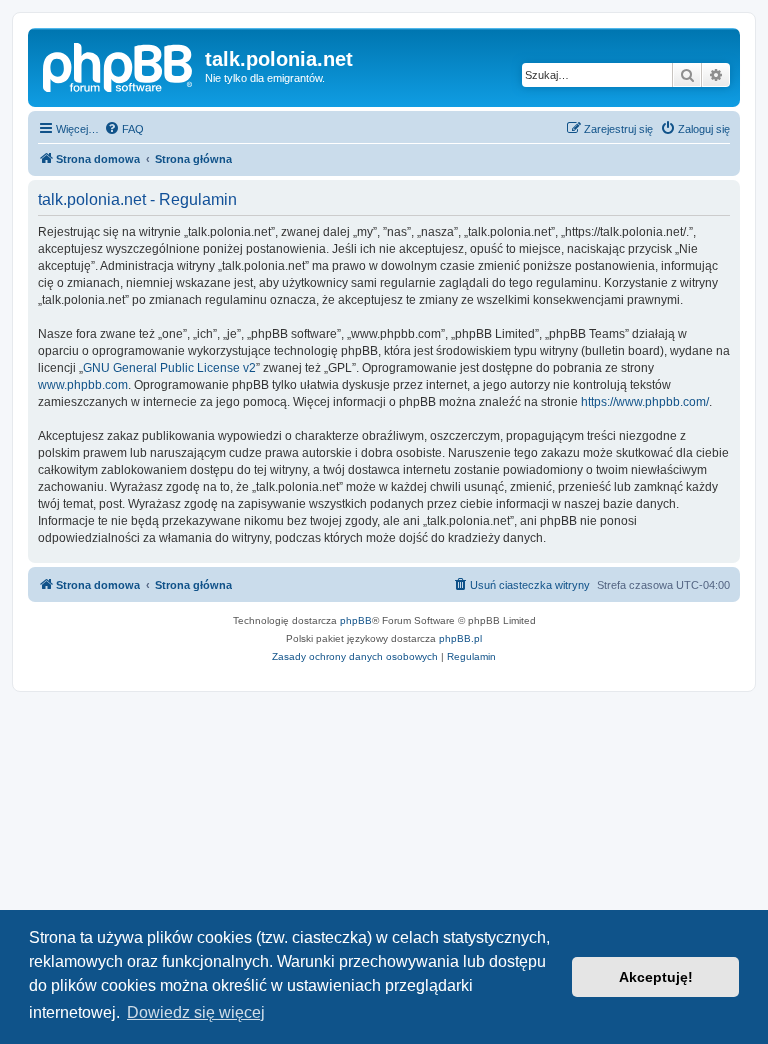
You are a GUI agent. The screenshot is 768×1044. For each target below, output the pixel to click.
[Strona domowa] (119, 65)
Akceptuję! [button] (656, 977)
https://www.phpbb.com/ (645, 402)
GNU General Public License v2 (169, 368)
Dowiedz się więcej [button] (196, 1012)
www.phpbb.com (83, 385)
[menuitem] (124, 129)
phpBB (356, 620)
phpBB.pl (460, 638)
